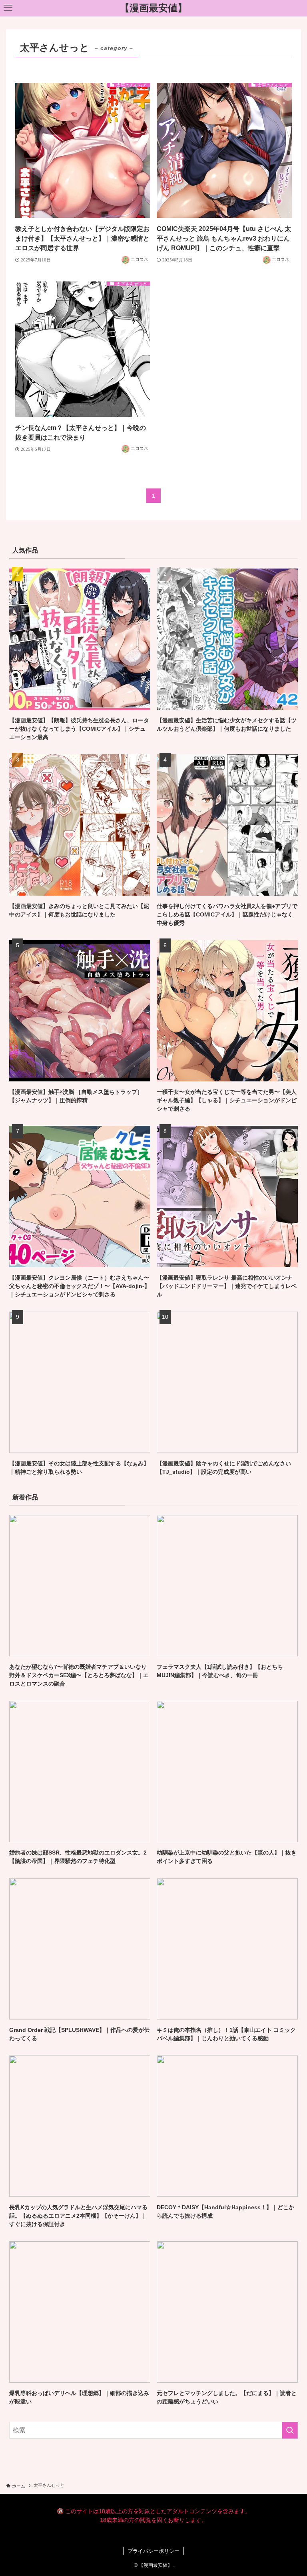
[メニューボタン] (8, 8)
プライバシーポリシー (153, 2551)
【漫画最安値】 (153, 8)
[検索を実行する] (290, 2430)
